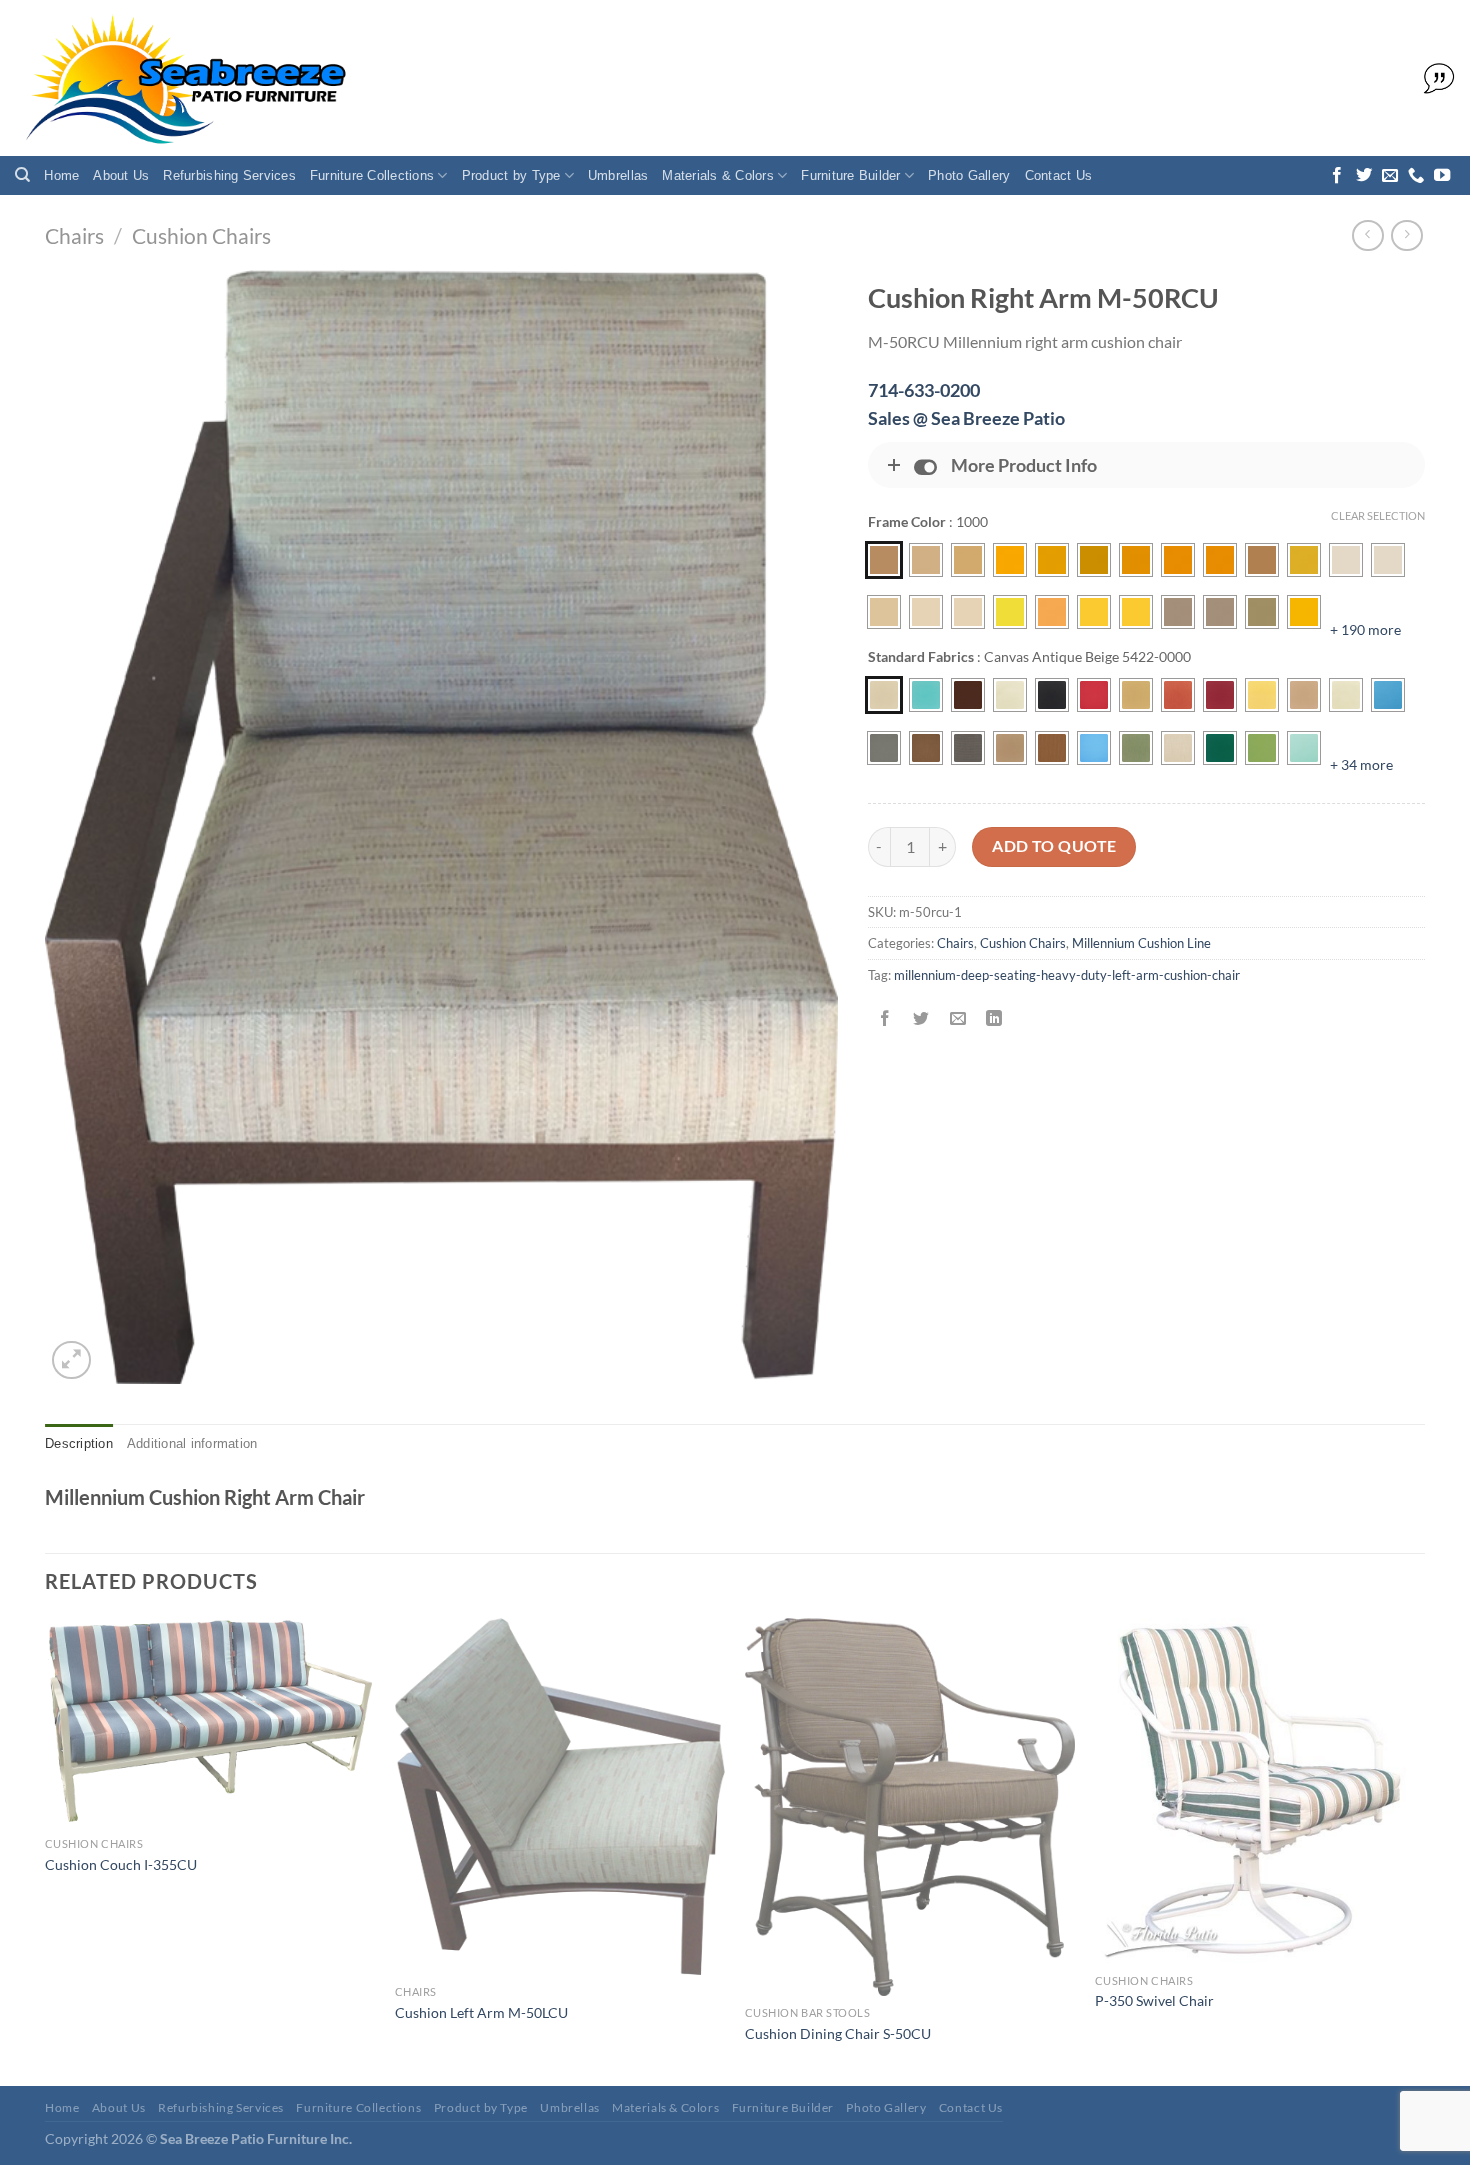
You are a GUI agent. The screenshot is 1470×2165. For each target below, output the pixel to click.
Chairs (74, 235)
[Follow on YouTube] (1442, 176)
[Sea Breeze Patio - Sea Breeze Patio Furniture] (182, 78)
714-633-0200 (924, 390)
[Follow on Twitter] (1364, 176)
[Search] (22, 175)
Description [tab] (79, 1443)
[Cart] (1434, 79)
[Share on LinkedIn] (993, 1019)
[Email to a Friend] (957, 1019)
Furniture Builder (850, 175)
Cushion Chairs (201, 235)
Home (61, 175)
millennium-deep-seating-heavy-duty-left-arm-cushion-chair (1067, 975)
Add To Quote (1054, 846)
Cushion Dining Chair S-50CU (838, 2033)
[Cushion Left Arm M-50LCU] (560, 1796)
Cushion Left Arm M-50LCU (481, 2012)
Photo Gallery (969, 175)
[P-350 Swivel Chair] (1260, 1791)
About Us (121, 175)
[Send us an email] (1390, 176)
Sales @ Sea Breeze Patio (966, 418)
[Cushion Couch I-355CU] (210, 1722)
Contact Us (1059, 175)
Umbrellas (618, 175)
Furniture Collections (372, 175)
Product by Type (511, 175)
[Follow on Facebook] (1337, 176)
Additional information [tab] (192, 1443)
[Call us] (1416, 176)
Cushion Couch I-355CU (121, 1864)
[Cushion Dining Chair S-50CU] (910, 1807)
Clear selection (1378, 515)
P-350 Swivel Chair (1154, 2000)
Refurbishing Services (229, 175)
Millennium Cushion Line (1141, 943)
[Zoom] (71, 1360)
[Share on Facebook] (885, 1019)
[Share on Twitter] (921, 1019)
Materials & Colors (718, 175)
